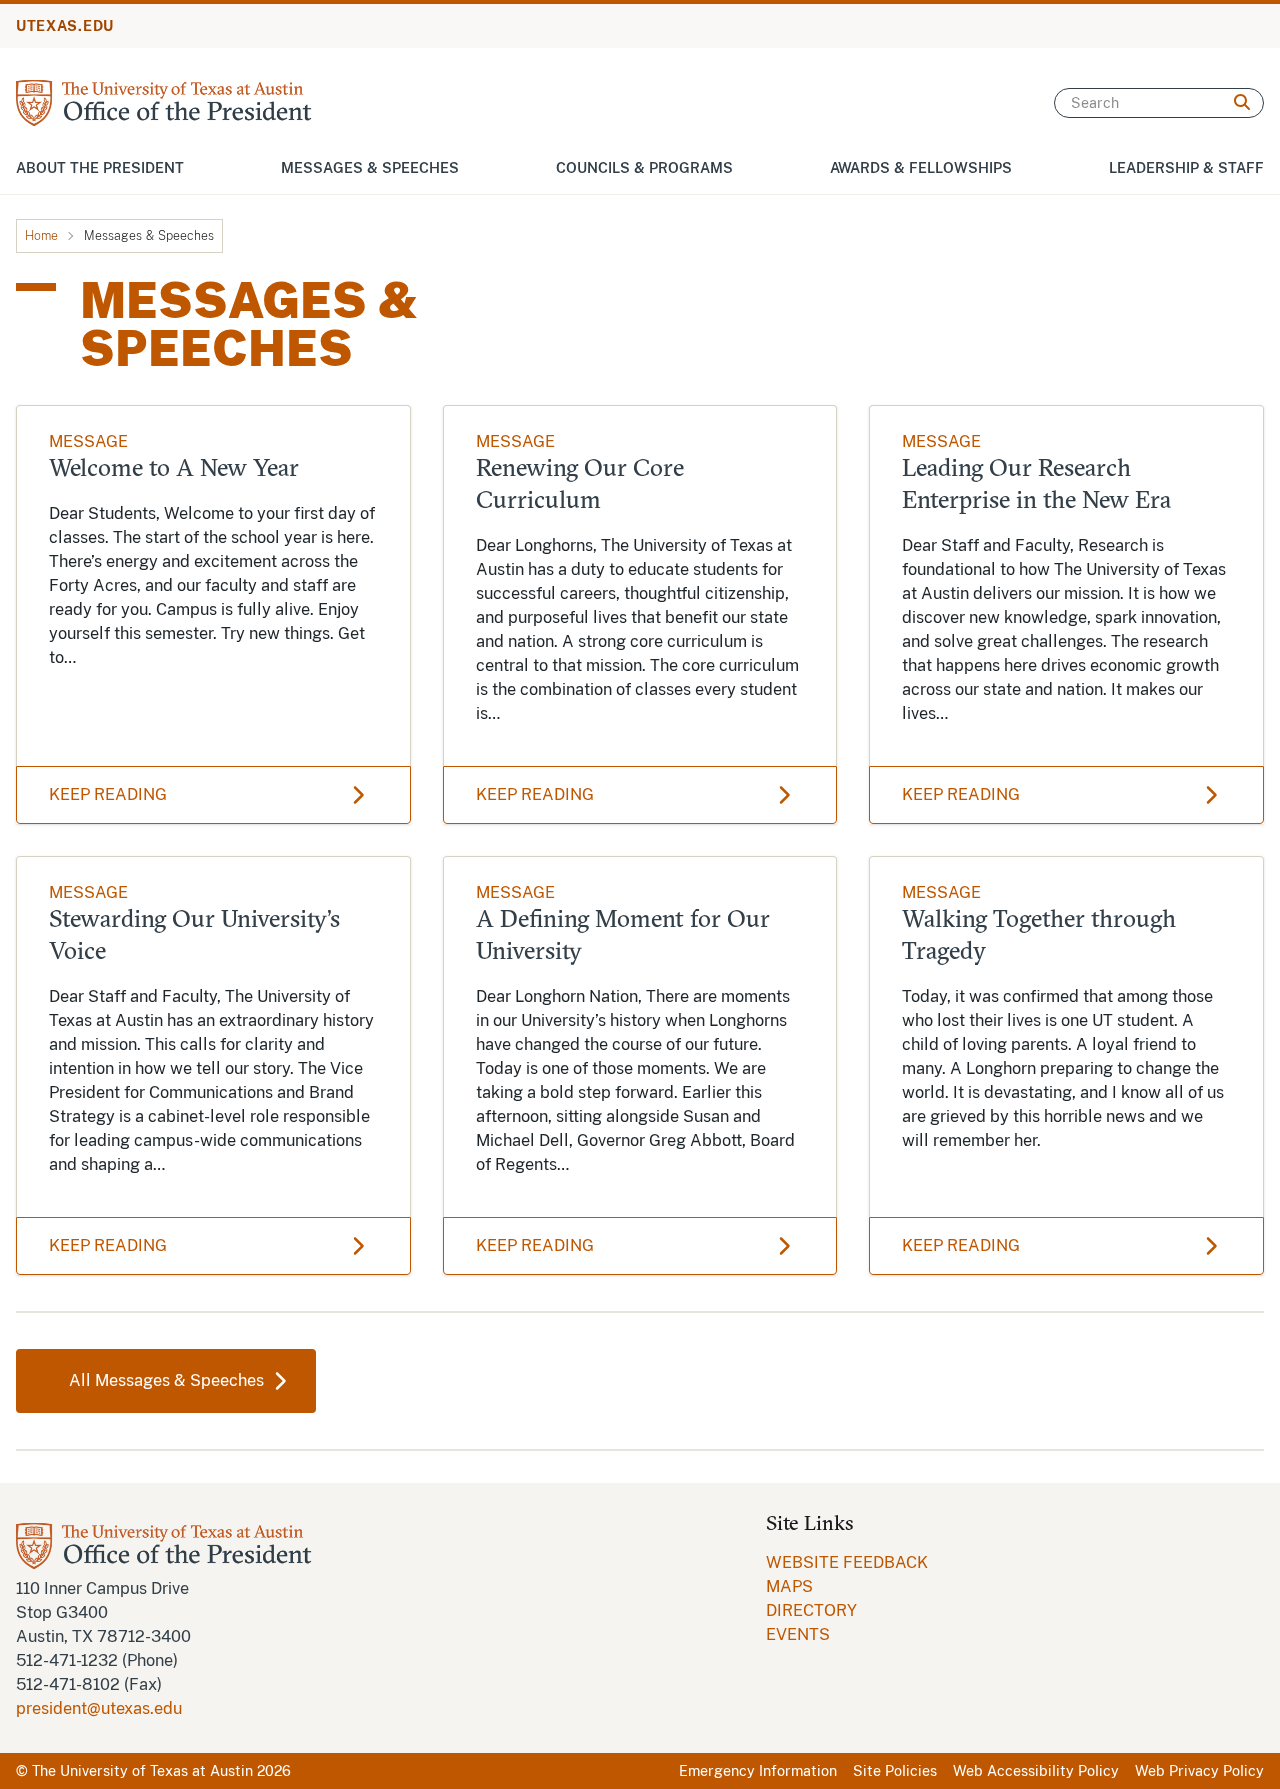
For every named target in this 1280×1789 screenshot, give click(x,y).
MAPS (789, 1586)
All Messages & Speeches (166, 1380)
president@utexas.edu (99, 1708)
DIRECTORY (811, 1610)
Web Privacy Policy (1199, 1771)
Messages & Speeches (370, 168)
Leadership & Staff (1186, 168)
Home (41, 236)
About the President (100, 168)
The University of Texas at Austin (142, 1771)
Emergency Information (758, 1771)
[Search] (1242, 103)
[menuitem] (847, 1563)
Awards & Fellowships (921, 168)
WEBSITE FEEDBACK (847, 1562)
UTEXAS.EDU (65, 26)
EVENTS (798, 1634)
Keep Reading (108, 794)
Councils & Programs (644, 168)
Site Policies (895, 1771)
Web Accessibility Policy (1036, 1771)
